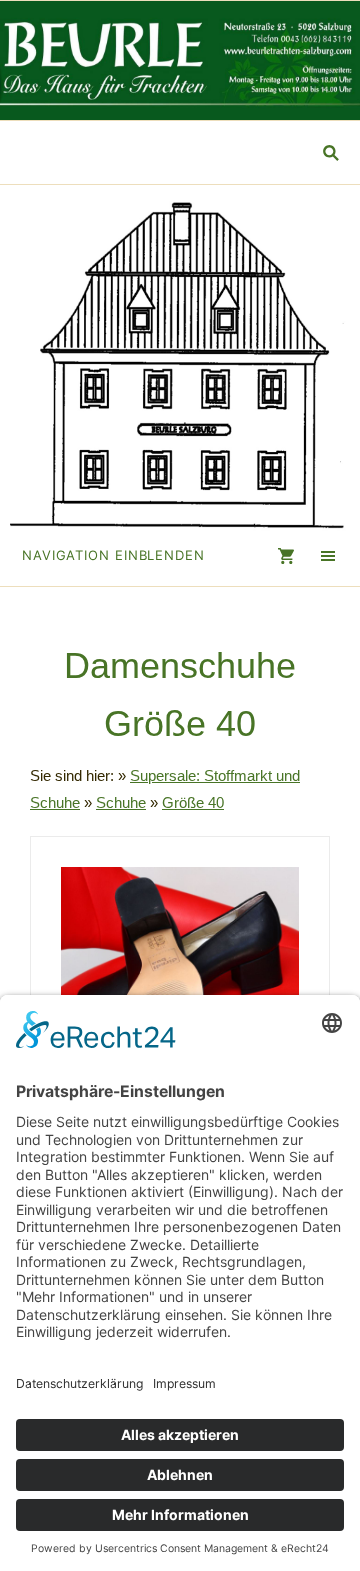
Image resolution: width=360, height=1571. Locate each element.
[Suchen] (330, 152)
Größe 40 (193, 802)
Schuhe (121, 802)
